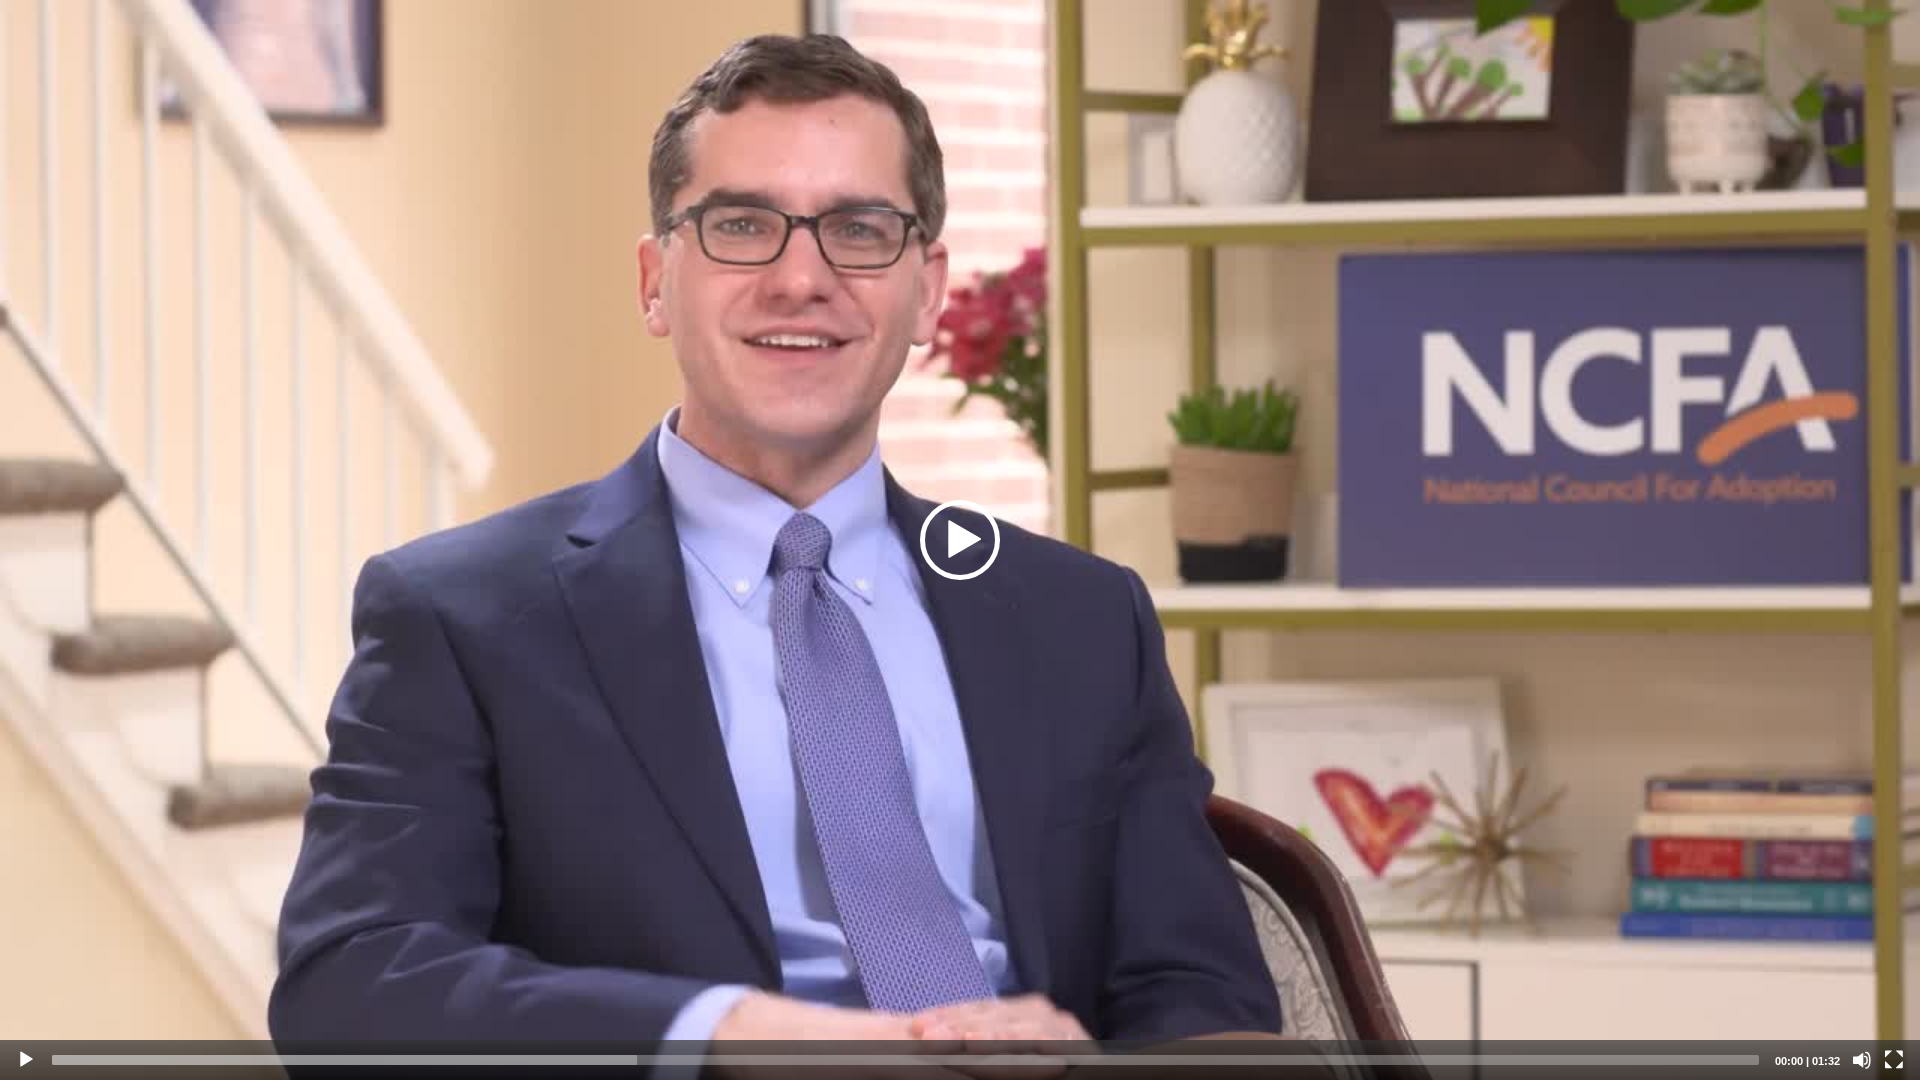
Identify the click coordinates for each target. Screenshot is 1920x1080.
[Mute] (1862, 1060)
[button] (960, 540)
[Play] (26, 1060)
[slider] (905, 1060)
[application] (960, 540)
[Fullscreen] (1894, 1060)
